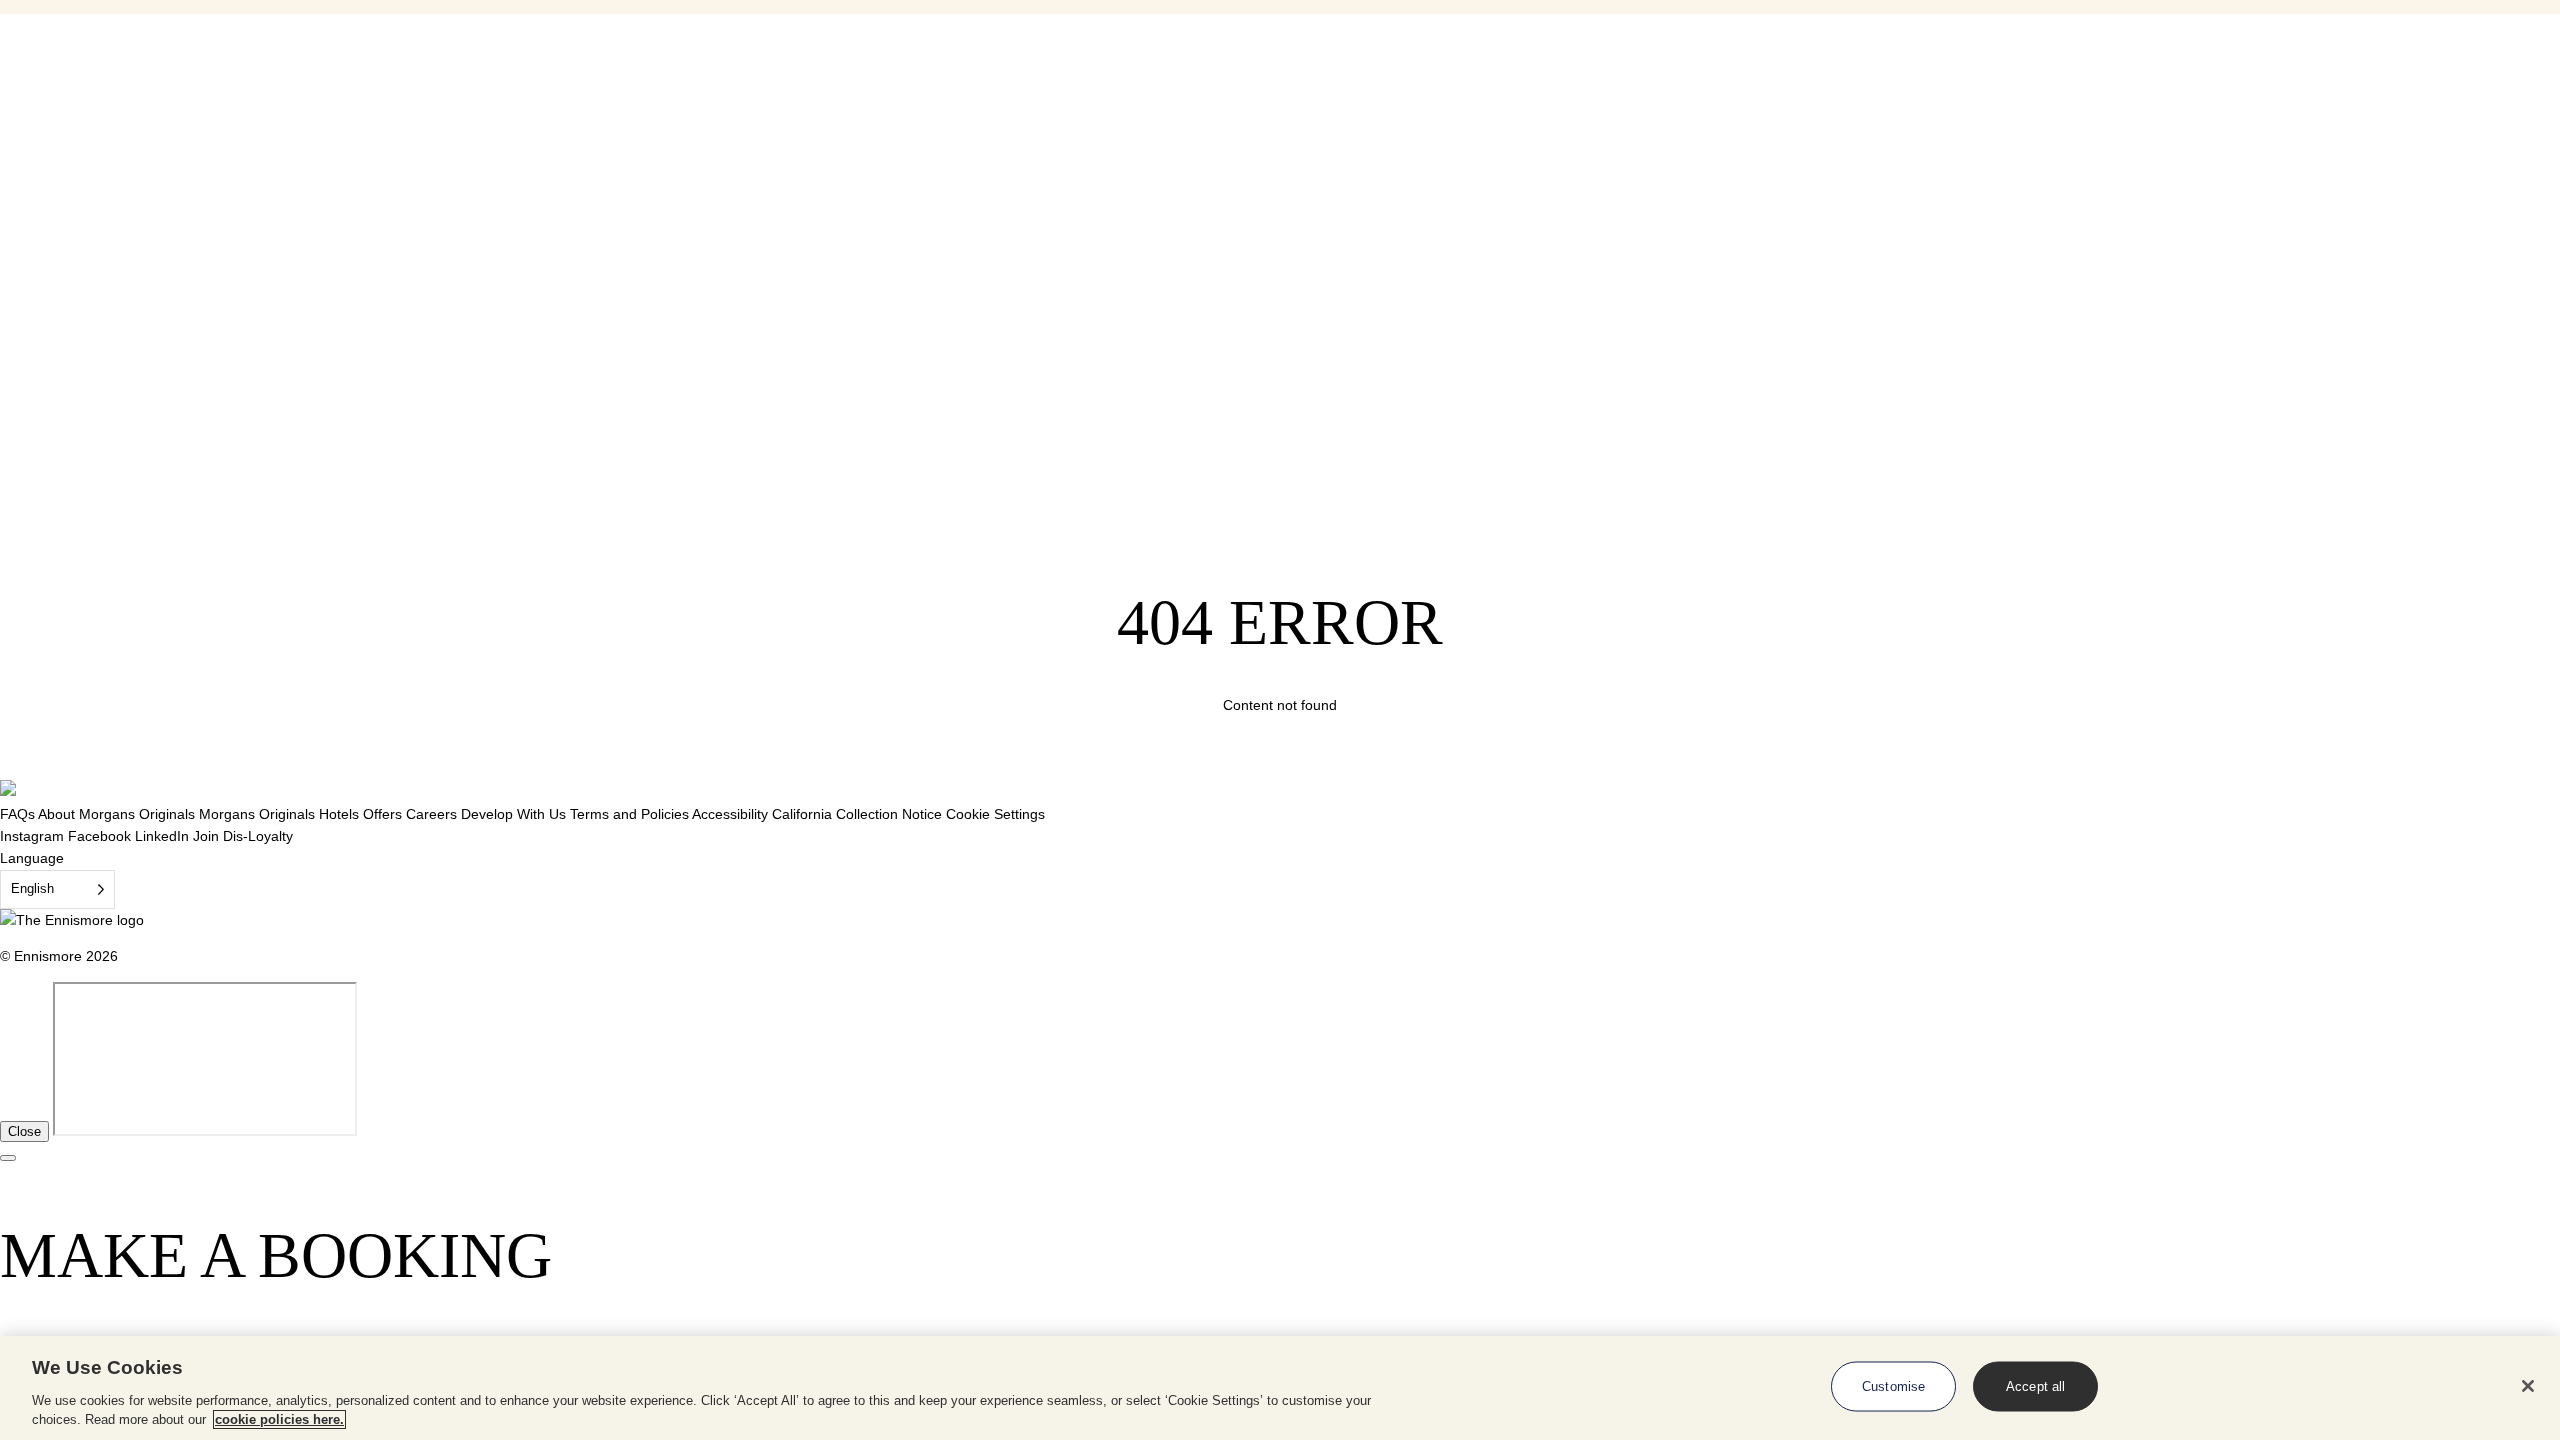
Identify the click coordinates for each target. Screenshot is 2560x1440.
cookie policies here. (279, 1419)
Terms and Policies (629, 814)
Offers (382, 814)
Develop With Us (513, 814)
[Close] (2528, 1386)
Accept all (2035, 1386)
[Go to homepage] (42, 122)
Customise (1893, 1386)
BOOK (47, 216)
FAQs (17, 814)
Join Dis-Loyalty (243, 836)
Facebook (99, 836)
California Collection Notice (857, 814)
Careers (431, 814)
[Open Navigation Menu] (8, 89)
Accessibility (730, 814)
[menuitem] (127, 263)
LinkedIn (162, 836)
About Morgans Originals (116, 814)
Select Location (53, 145)
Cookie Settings (995, 814)
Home (59, 25)
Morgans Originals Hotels (279, 814)
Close (24, 1131)
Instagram (32, 836)
